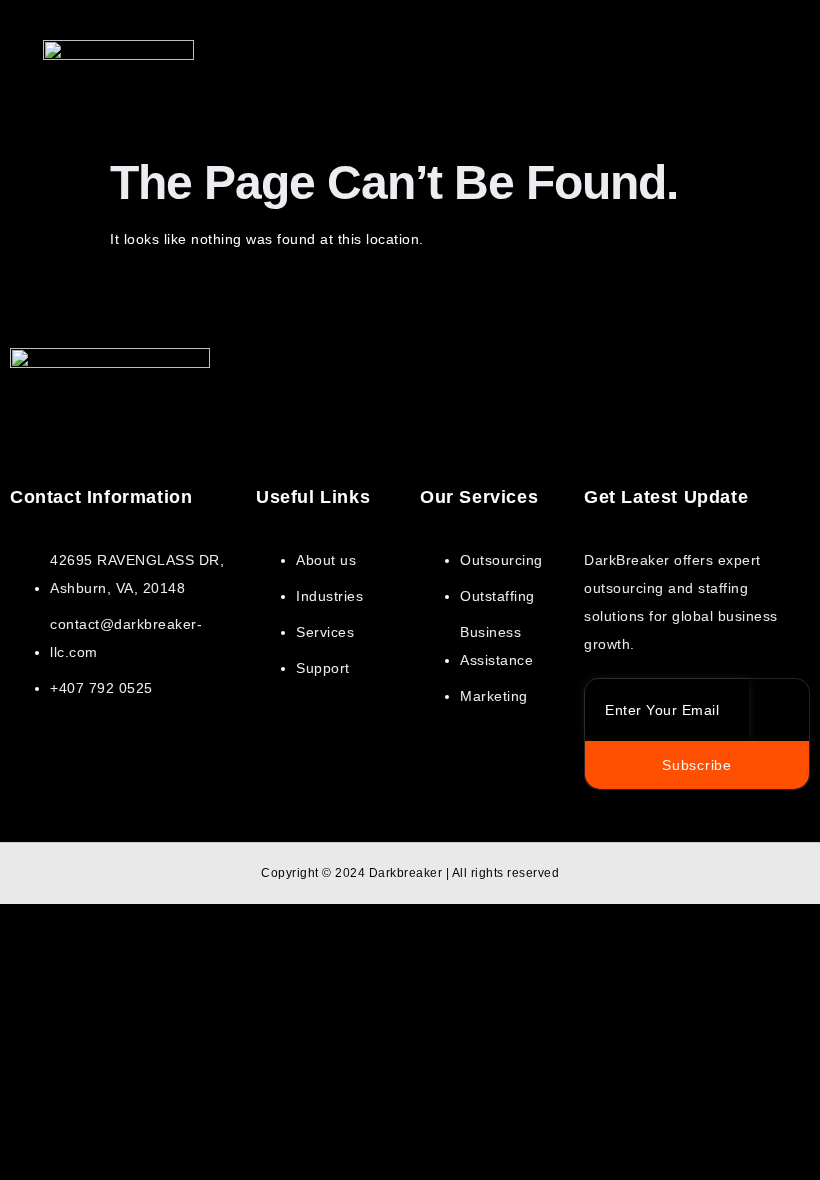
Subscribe (696, 765)
